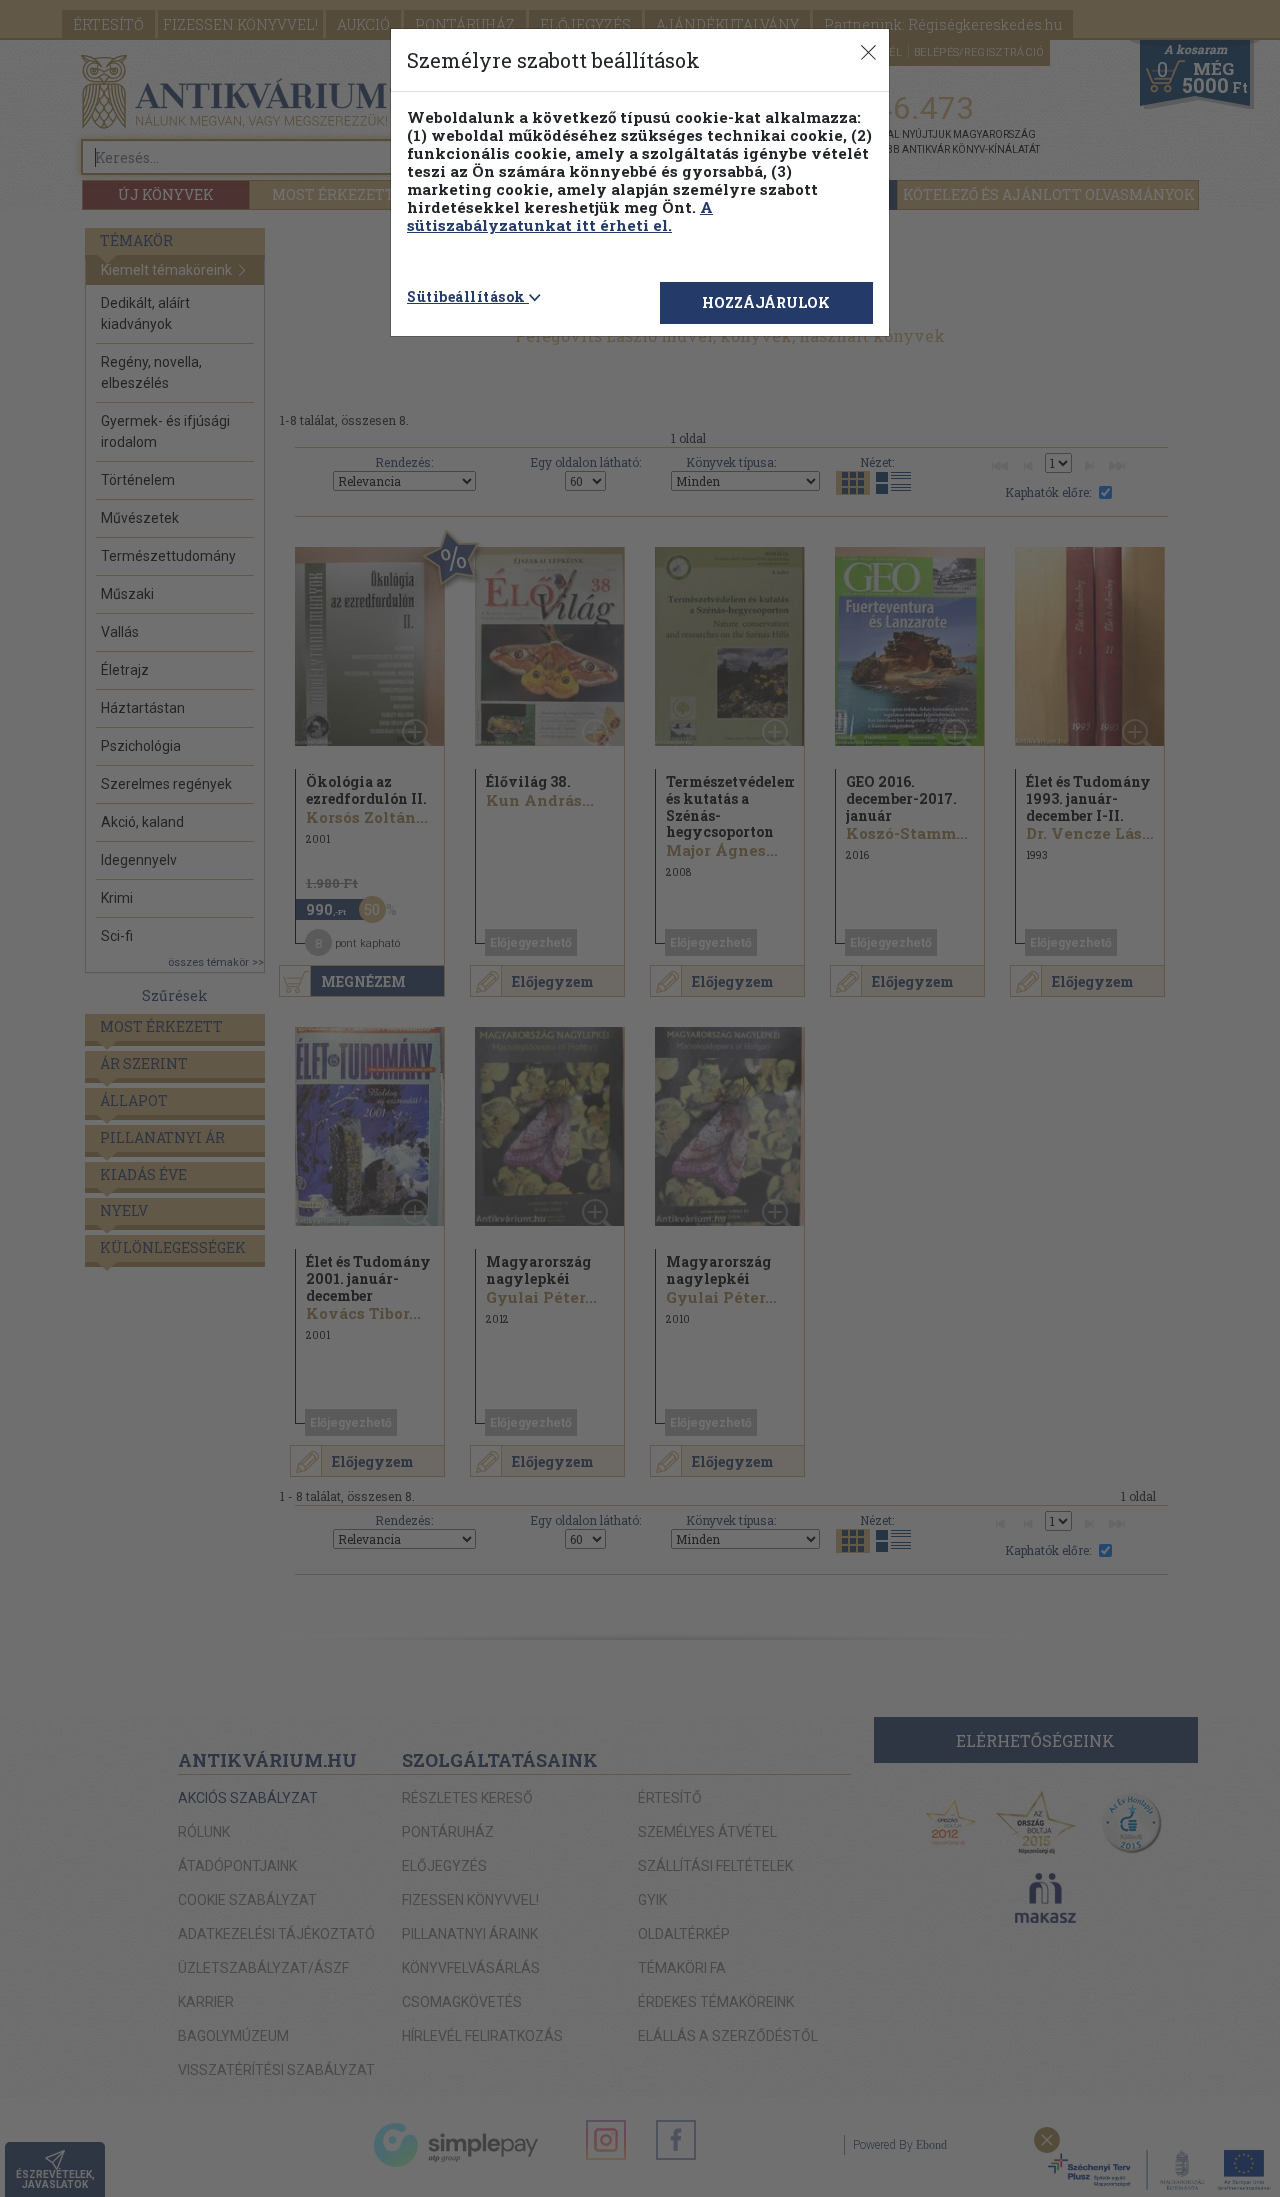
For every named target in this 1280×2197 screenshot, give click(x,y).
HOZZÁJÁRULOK (766, 302)
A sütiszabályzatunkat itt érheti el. (560, 216)
